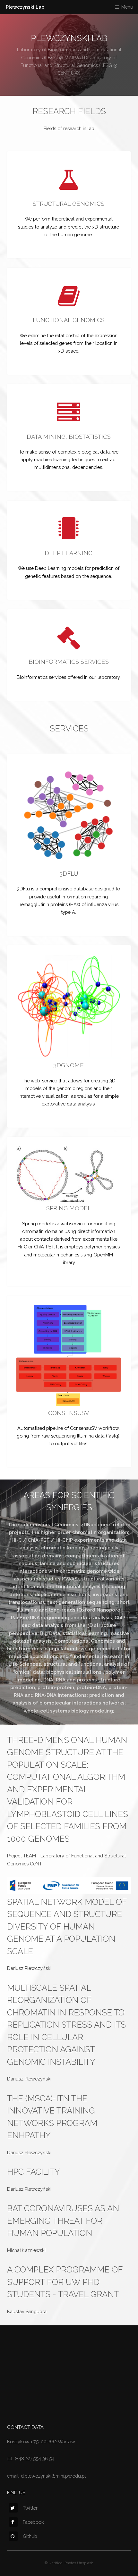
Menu (127, 7)
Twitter (30, 2508)
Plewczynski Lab (25, 7)
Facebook (33, 2522)
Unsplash (85, 2563)
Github (30, 2536)
